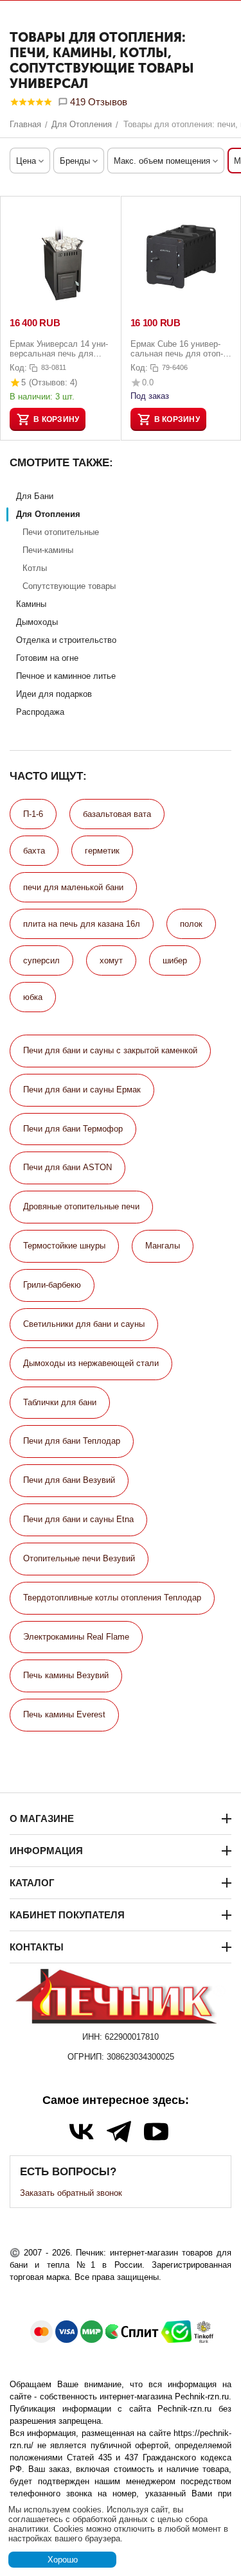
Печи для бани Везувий (69, 1480)
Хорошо (63, 2560)
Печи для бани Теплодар (72, 1441)
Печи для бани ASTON (67, 1167)
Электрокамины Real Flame (76, 1637)
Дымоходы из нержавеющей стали (91, 1363)
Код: (18, 368)
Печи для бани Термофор (73, 1129)
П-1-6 (33, 814)
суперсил (41, 960)
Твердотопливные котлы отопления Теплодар (112, 1598)
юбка (33, 997)
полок (191, 924)
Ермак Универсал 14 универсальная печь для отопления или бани (59, 349)
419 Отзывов (97, 102)
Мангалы (163, 1246)
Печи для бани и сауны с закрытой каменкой (110, 1050)
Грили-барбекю (52, 1285)
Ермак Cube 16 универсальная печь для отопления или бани (177, 349)
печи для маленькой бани (73, 887)
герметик (102, 851)
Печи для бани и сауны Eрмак (82, 1090)
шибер (175, 960)
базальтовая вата (117, 814)
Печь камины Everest (64, 1714)
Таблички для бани (60, 1402)
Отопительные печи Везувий (79, 1558)
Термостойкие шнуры (64, 1246)
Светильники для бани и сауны (84, 1324)
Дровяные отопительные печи (81, 1206)
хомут (111, 960)
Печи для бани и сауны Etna (78, 1519)
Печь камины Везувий (66, 1675)
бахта (34, 851)
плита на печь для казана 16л (82, 924)
